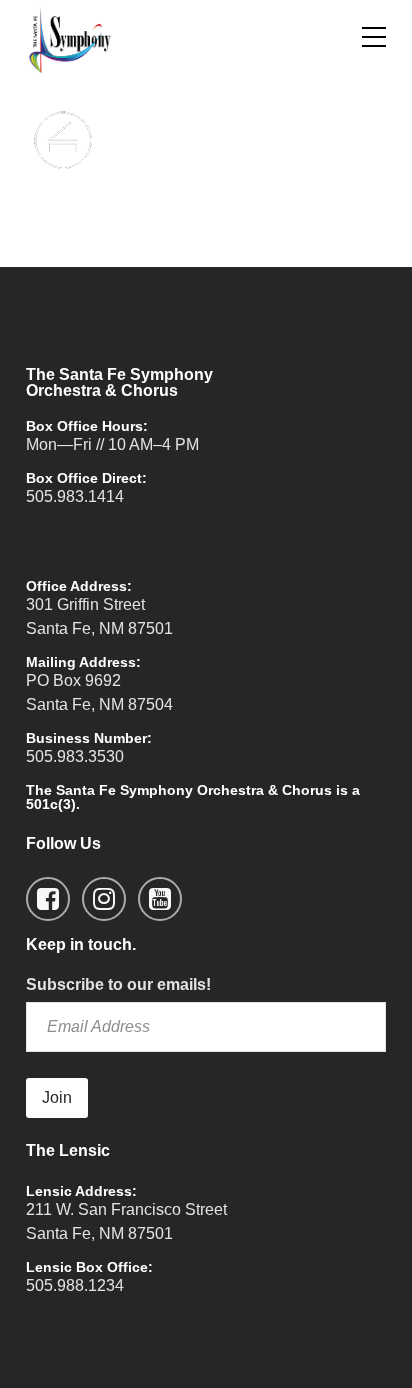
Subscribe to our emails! (118, 984)
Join (57, 1097)
